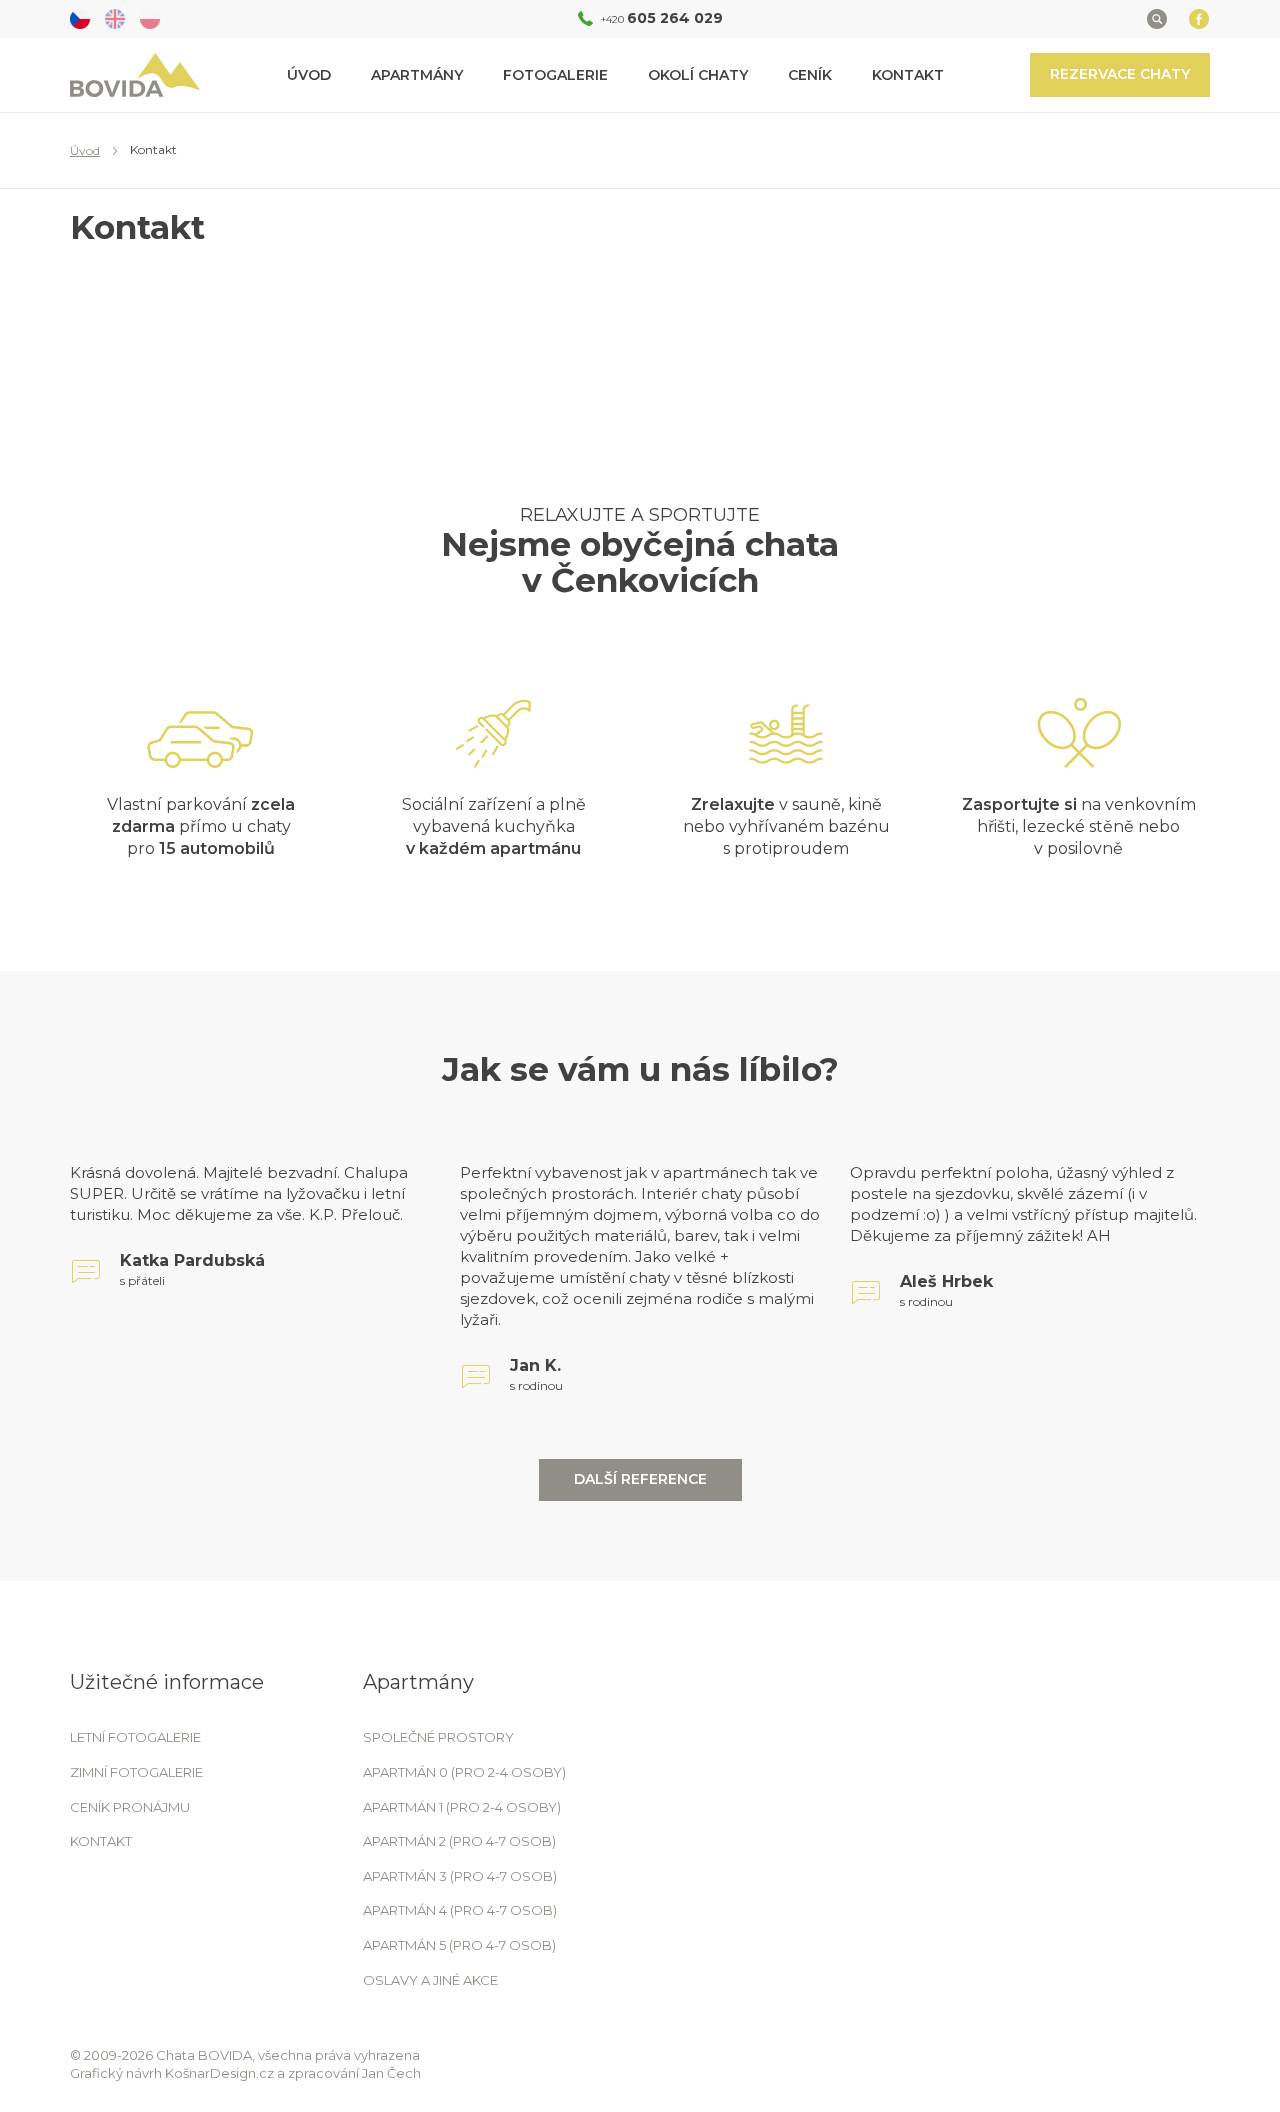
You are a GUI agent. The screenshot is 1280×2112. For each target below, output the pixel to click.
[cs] (80, 19)
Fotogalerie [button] (555, 75)
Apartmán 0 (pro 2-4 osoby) (464, 1772)
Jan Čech (391, 2073)
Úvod (309, 75)
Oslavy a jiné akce (430, 1980)
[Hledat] (1157, 19)
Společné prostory (438, 1737)
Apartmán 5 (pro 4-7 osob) (459, 1945)
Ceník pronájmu (130, 1807)
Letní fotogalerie (135, 1737)
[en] (115, 19)
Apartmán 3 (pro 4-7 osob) (460, 1876)
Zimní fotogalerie (136, 1772)
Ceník (810, 75)
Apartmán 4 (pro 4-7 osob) (460, 1910)
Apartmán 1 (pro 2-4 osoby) (462, 1807)
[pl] (150, 19)
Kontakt (908, 75)
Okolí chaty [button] (698, 75)
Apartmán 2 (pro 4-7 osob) (459, 1841)
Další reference (640, 1479)
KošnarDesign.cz (219, 2073)
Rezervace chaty (1120, 74)
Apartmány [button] (417, 75)
